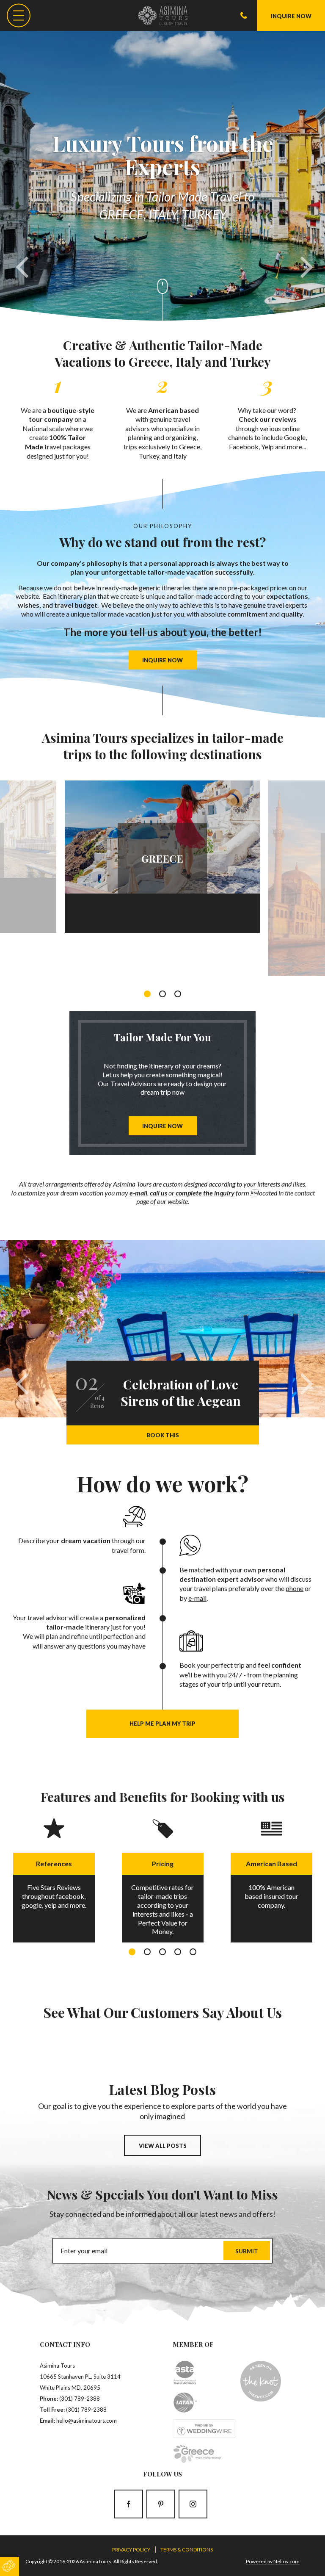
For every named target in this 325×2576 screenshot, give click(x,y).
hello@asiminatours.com (87, 2421)
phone (295, 1588)
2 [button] (162, 994)
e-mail (138, 1193)
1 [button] (147, 994)
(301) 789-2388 (80, 2399)
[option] (162, 855)
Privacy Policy (131, 2550)
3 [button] (178, 994)
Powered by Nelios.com (273, 2561)
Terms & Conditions (187, 2550)
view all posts (163, 2146)
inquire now (162, 660)
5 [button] (193, 1952)
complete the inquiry (205, 1193)
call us (158, 1193)
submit (247, 2251)
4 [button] (178, 1952)
